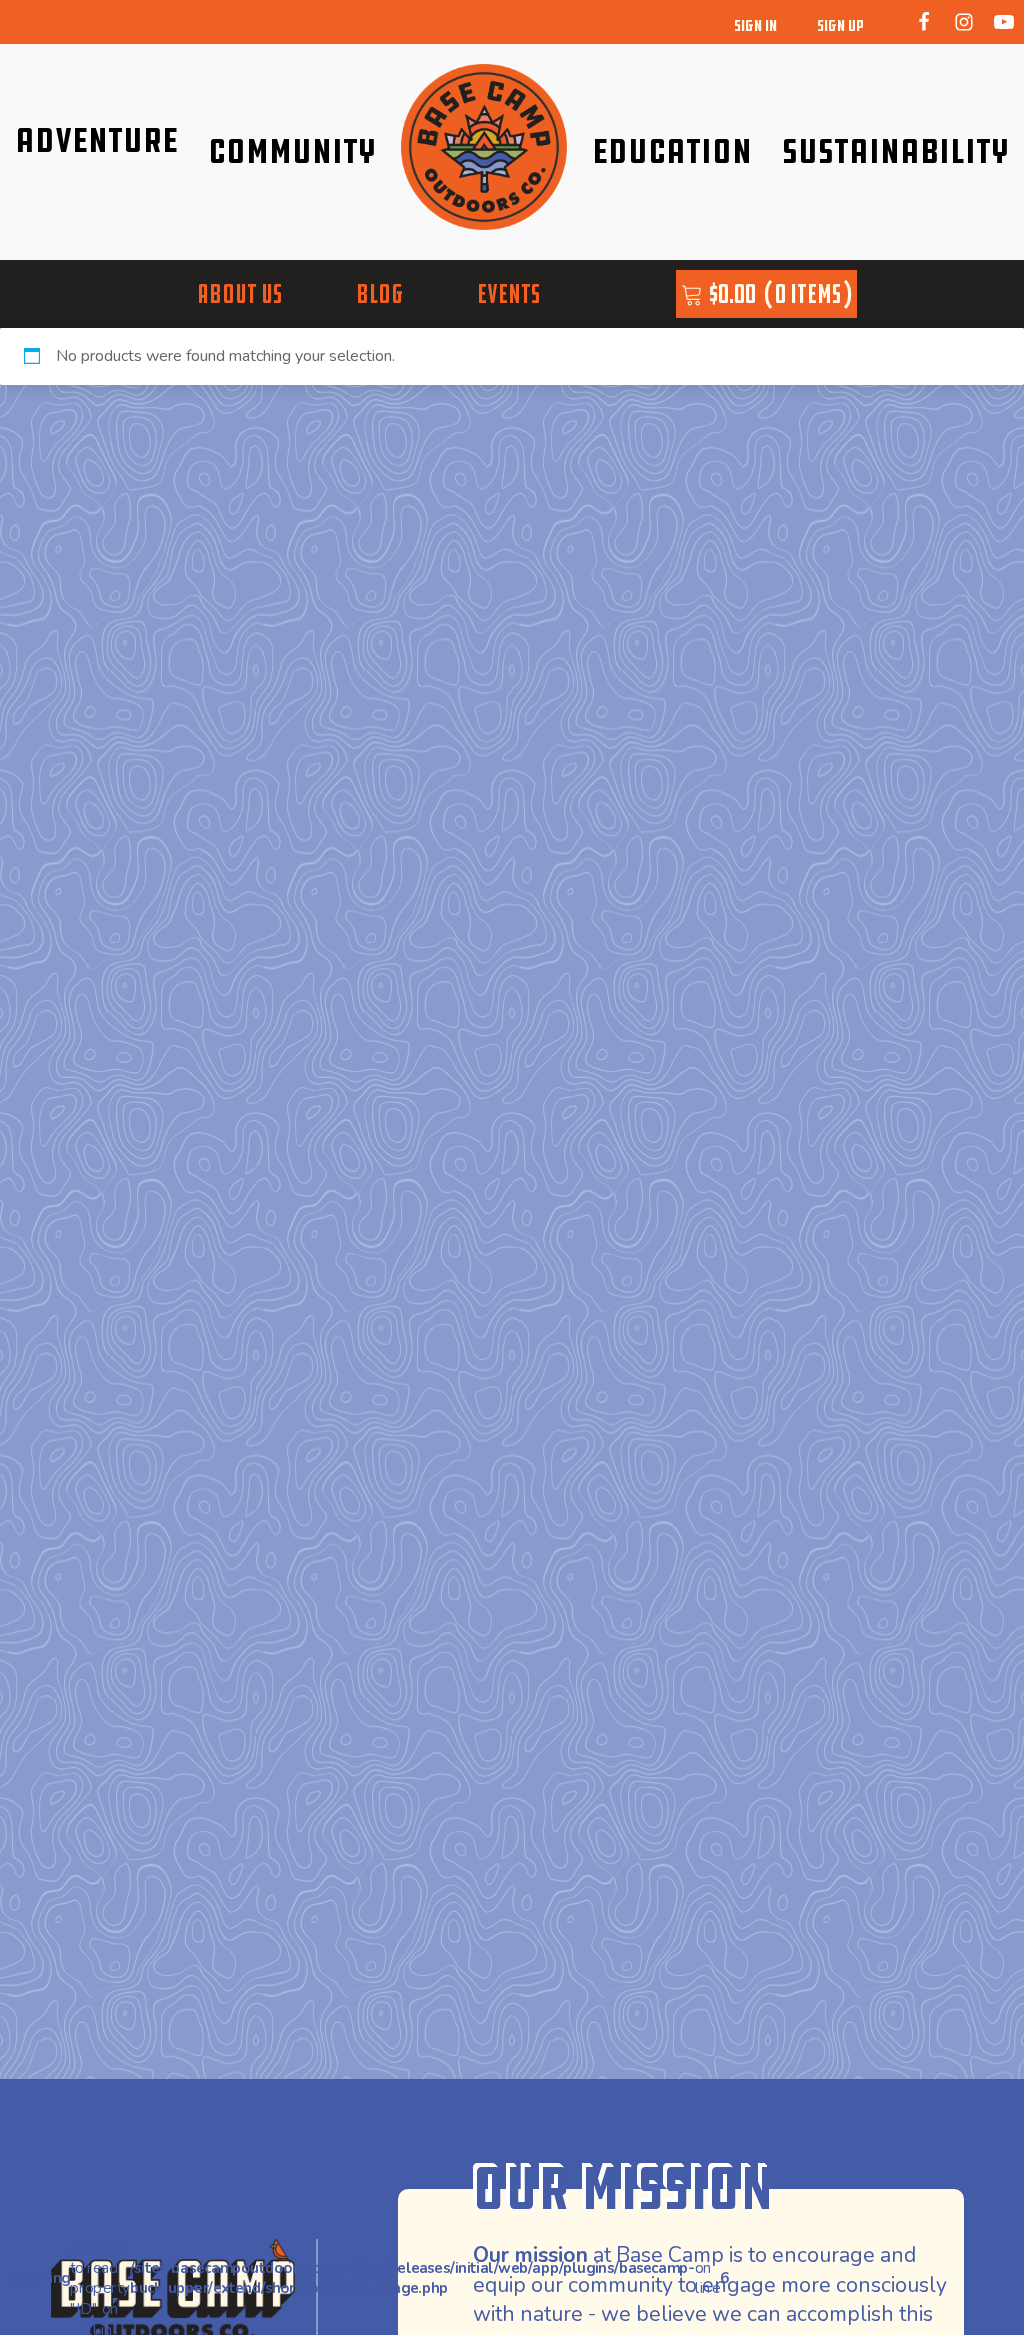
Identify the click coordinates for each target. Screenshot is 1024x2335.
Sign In (755, 25)
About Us (239, 293)
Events (508, 293)
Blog (379, 293)
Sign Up (840, 25)
